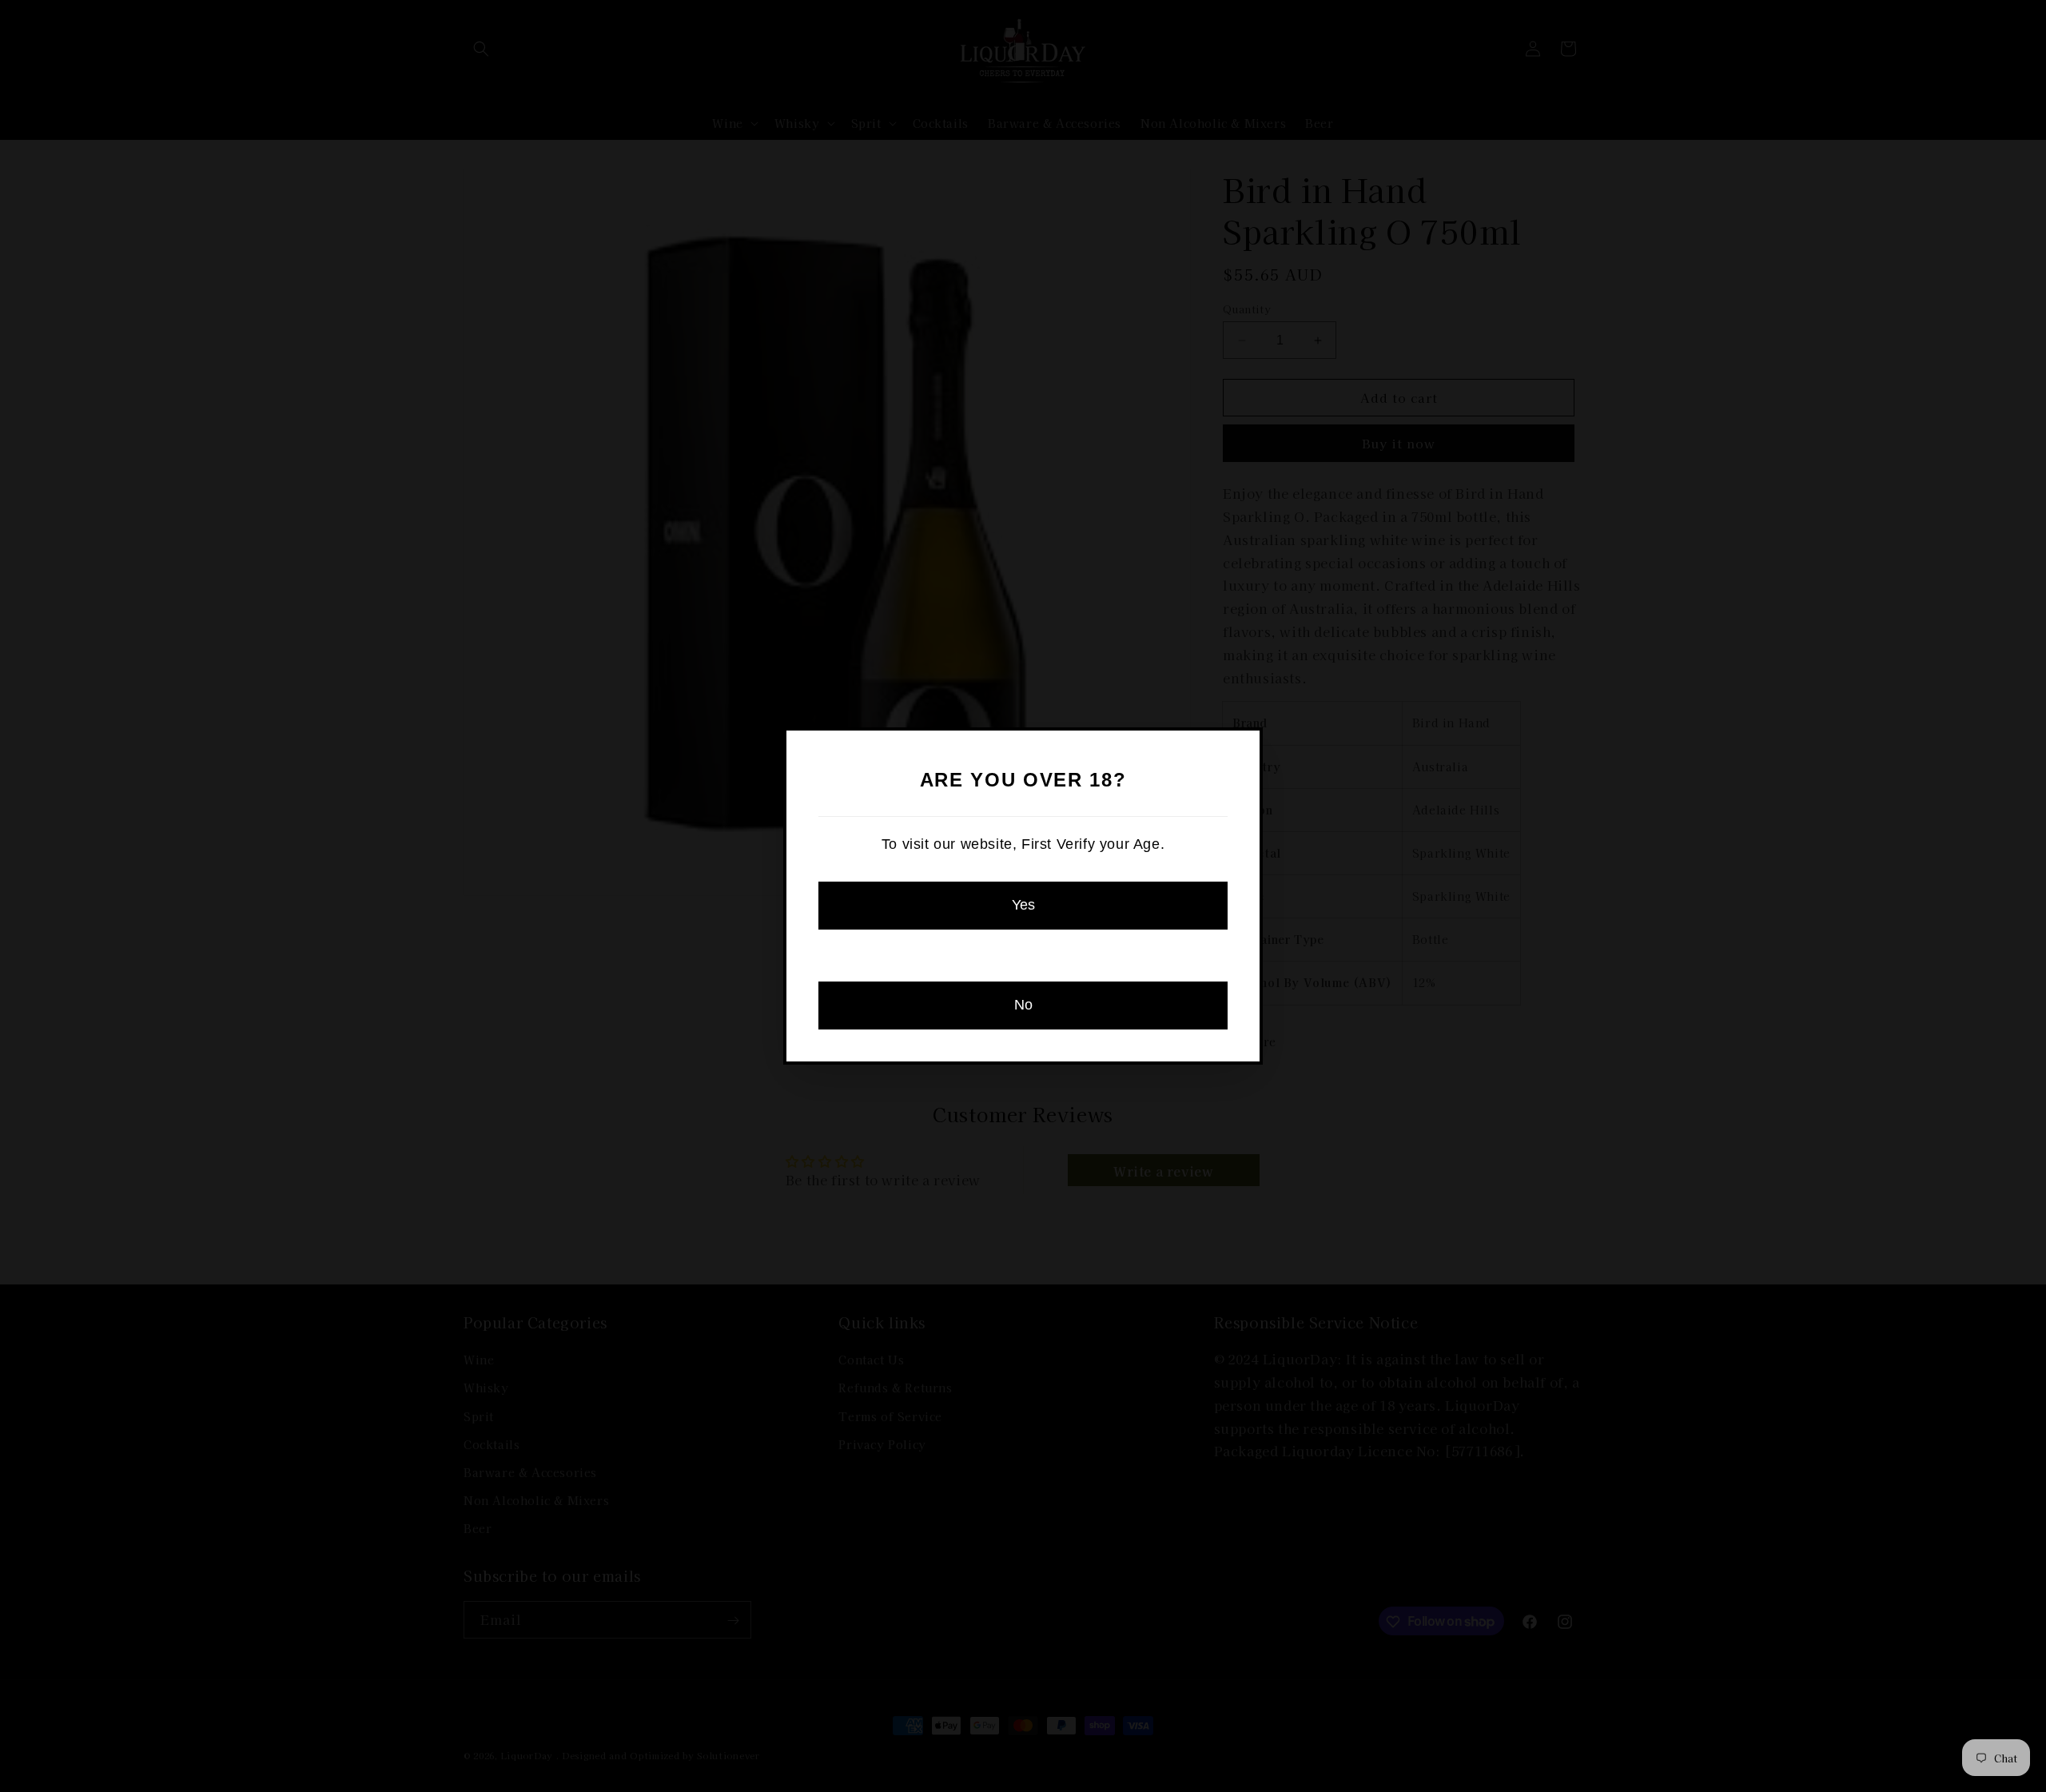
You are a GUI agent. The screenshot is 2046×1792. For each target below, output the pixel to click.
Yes (1023, 905)
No (1023, 1005)
